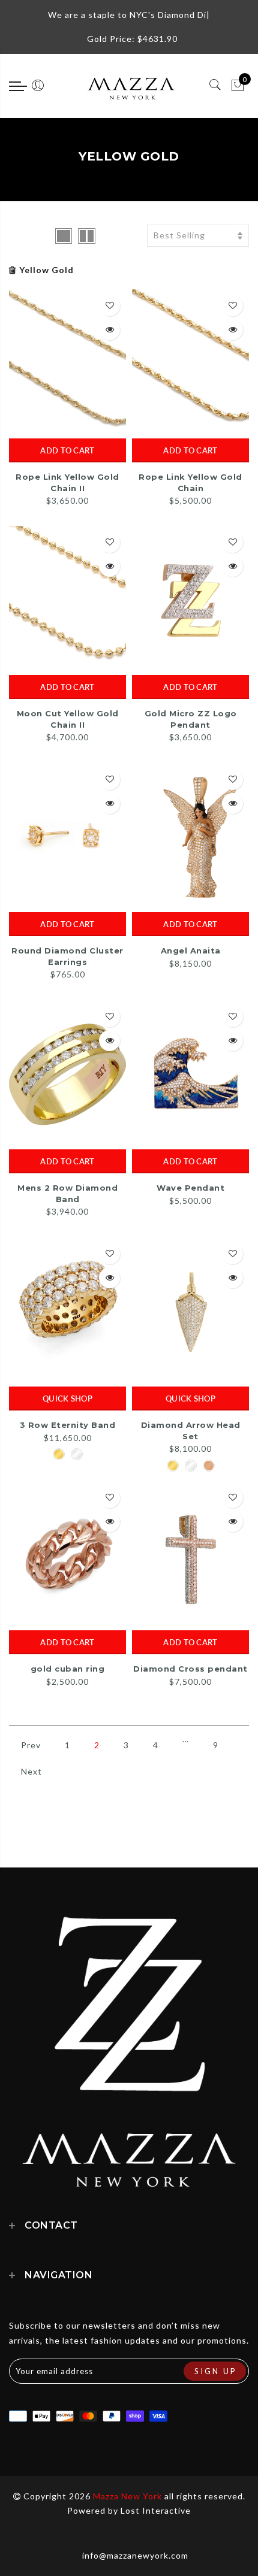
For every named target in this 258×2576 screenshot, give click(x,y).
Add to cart (67, 450)
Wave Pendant (190, 1188)
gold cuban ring (68, 1669)
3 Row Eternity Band (68, 1425)
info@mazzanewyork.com (135, 2555)
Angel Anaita (191, 951)
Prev (31, 1745)
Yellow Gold (46, 270)
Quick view (109, 330)
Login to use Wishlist (109, 306)
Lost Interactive (156, 2510)
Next (31, 1771)
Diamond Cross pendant (190, 1669)
